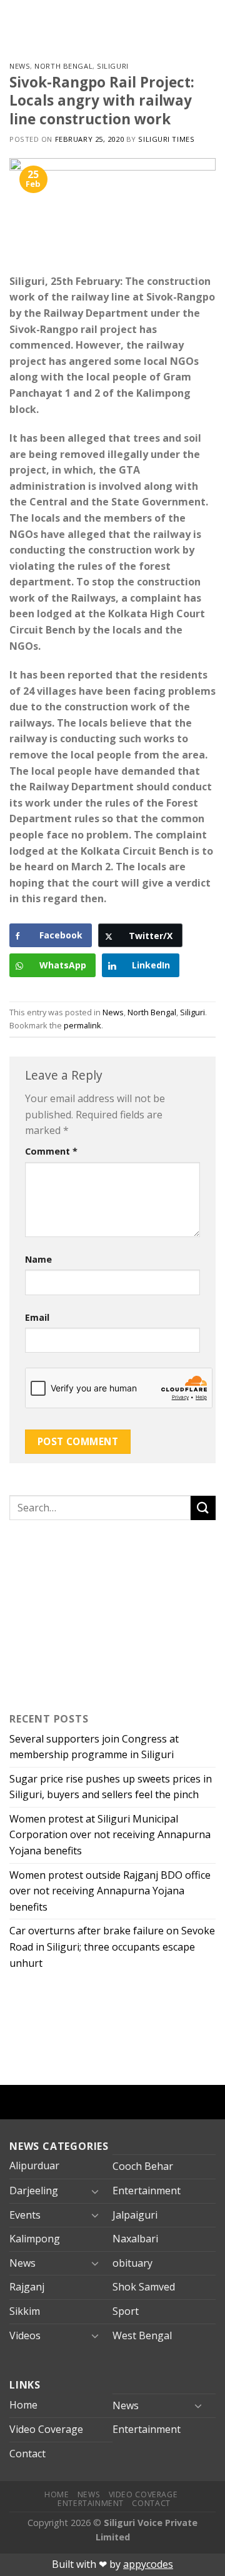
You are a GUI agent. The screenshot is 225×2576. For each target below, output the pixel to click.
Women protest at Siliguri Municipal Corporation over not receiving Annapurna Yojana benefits (110, 1835)
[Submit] (203, 1508)
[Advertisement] (87, 1613)
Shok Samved (144, 2287)
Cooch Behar (143, 2166)
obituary (132, 2263)
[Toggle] (95, 2191)
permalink (82, 1025)
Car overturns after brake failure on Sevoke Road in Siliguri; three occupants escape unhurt (112, 1947)
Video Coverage (46, 2429)
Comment (51, 1151)
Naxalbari (135, 2239)
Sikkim (25, 2311)
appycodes (148, 2564)
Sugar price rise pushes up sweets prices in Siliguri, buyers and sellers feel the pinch (111, 1787)
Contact (27, 2454)
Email (37, 1317)
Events (25, 2215)
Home (23, 2405)
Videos (25, 2335)
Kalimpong (35, 2239)
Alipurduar (34, 2166)
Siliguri (112, 66)
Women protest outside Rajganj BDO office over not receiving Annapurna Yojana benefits (110, 1891)
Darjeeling (34, 2191)
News (20, 66)
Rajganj (27, 2287)
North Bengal (63, 66)
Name (38, 1259)
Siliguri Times (166, 139)
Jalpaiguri (135, 2215)
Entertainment (147, 2191)
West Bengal (142, 2335)
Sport (126, 2311)
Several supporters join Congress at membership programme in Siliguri (94, 1747)
